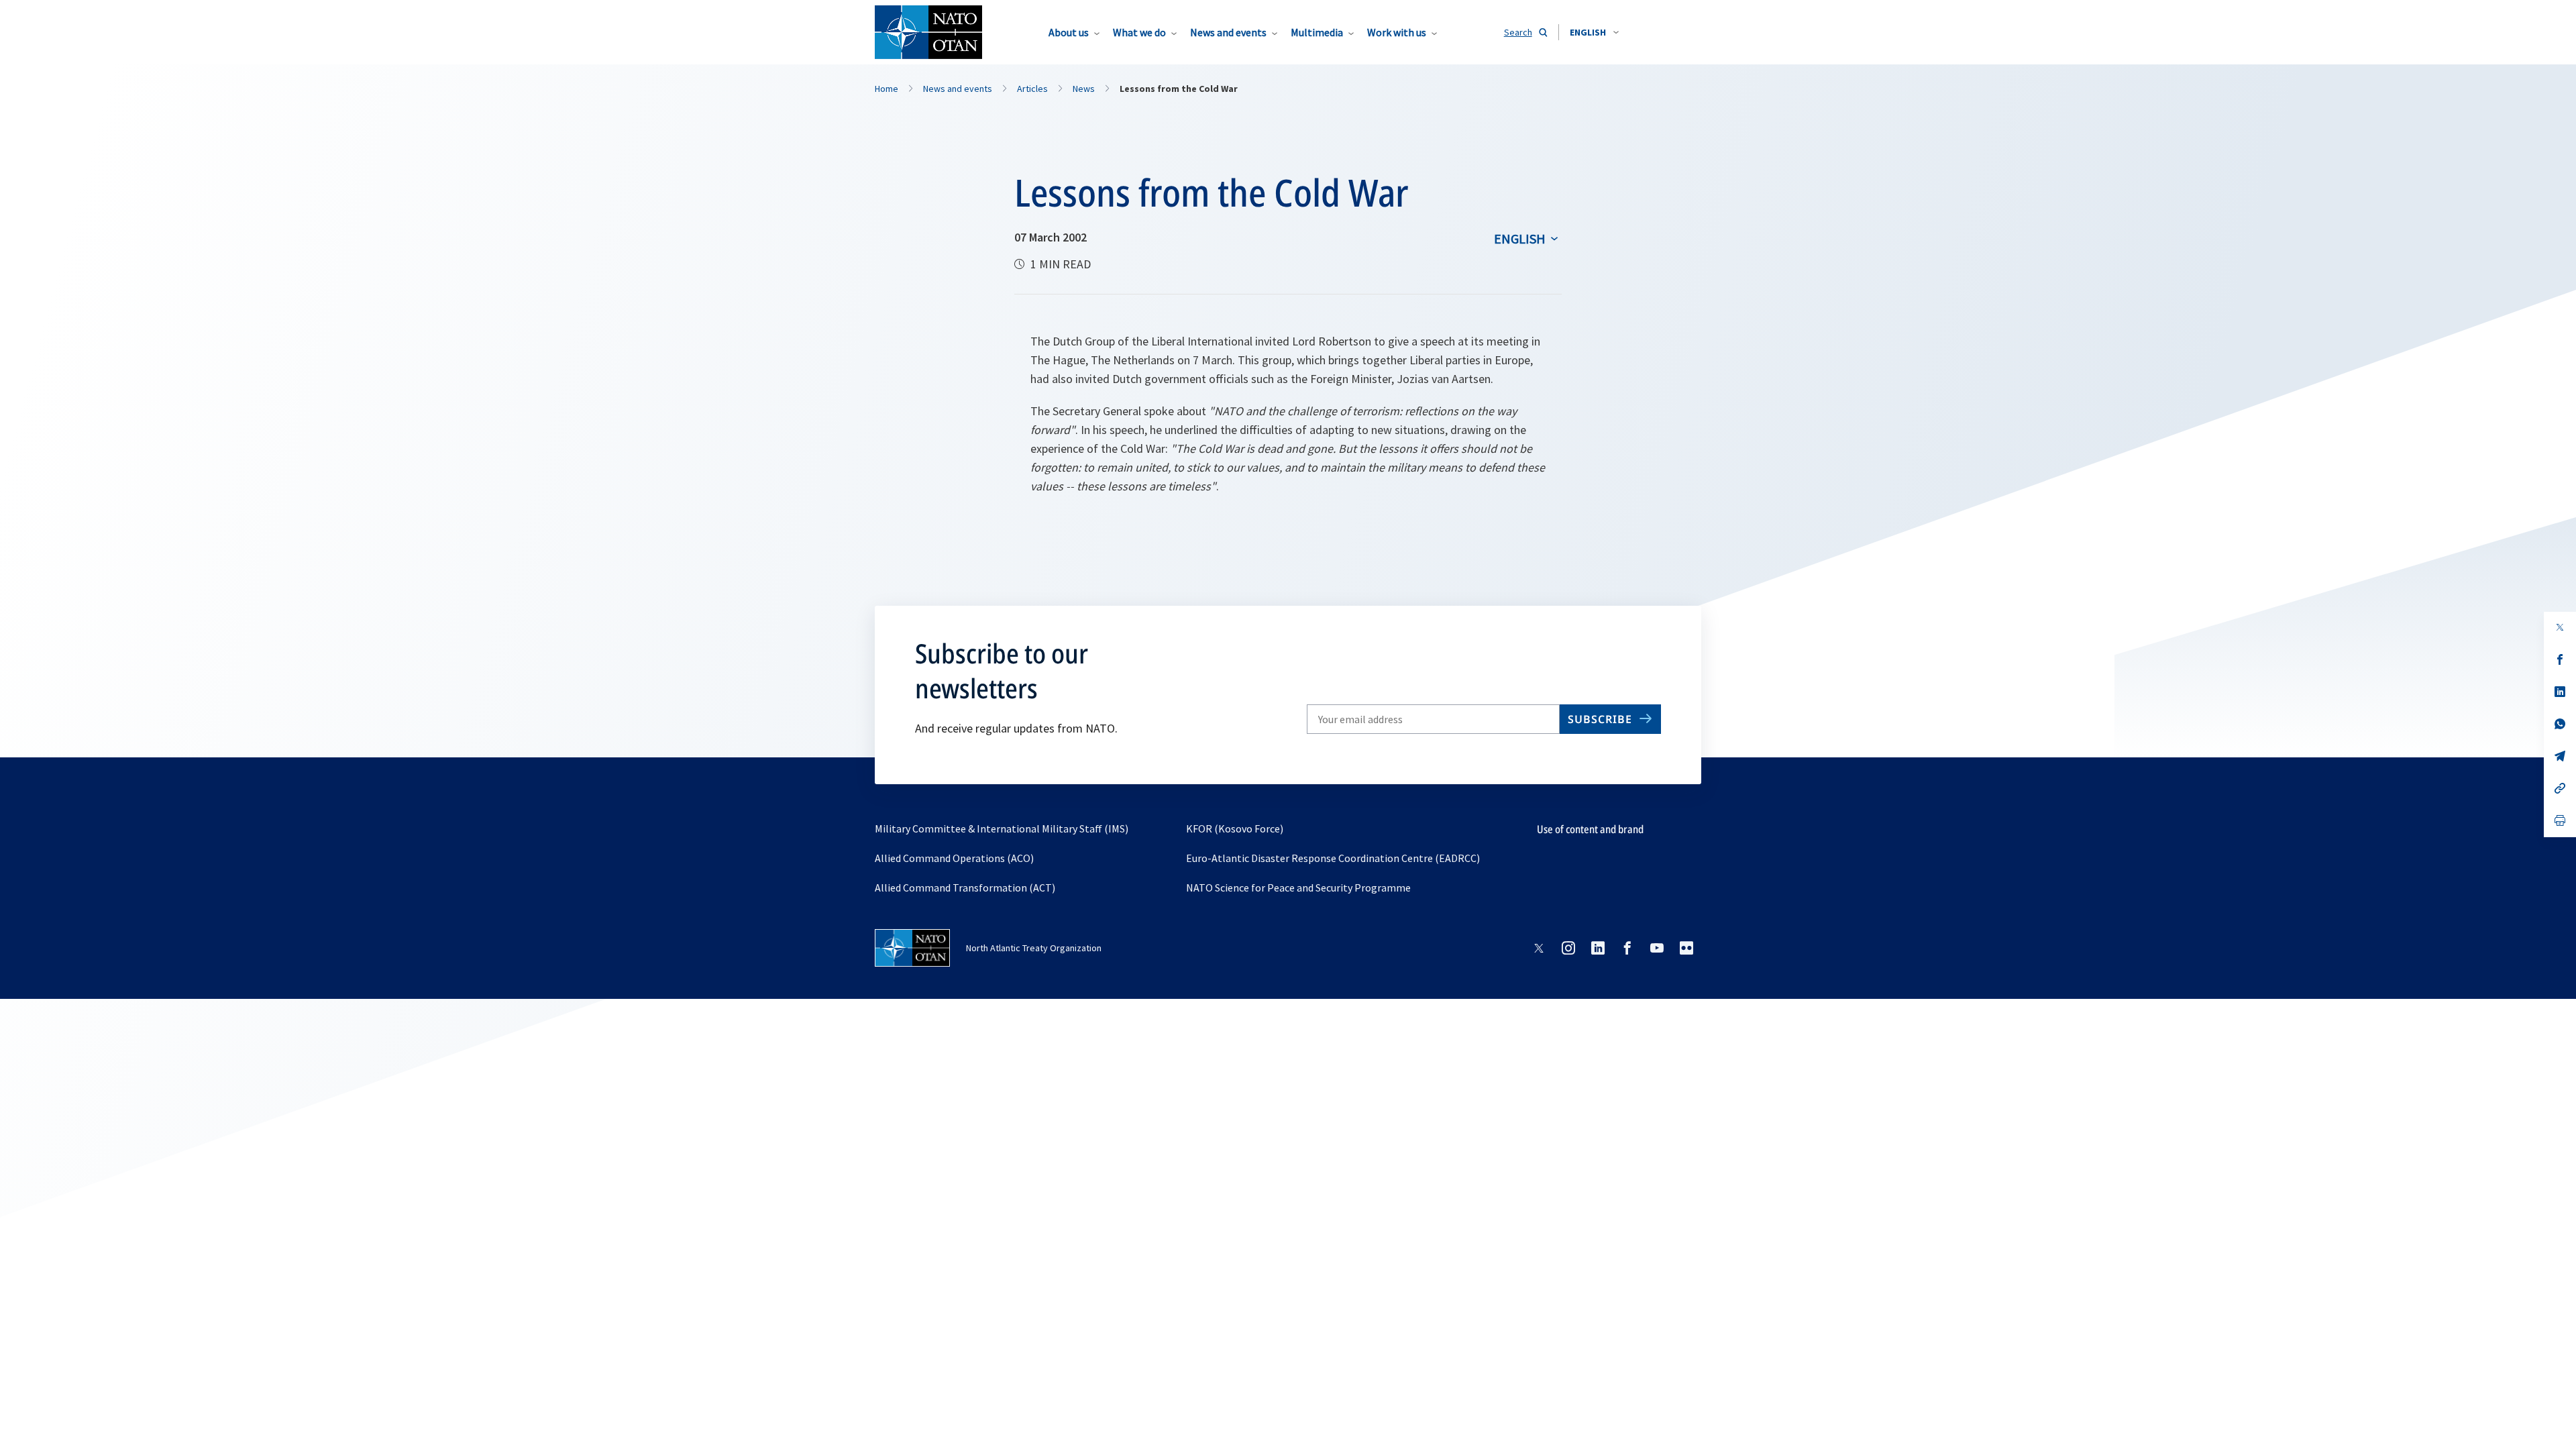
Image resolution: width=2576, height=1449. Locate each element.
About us (1069, 32)
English (1520, 238)
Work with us (1397, 32)
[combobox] (1594, 32)
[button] (1594, 32)
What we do (1139, 32)
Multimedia (1317, 32)
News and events (1228, 32)
